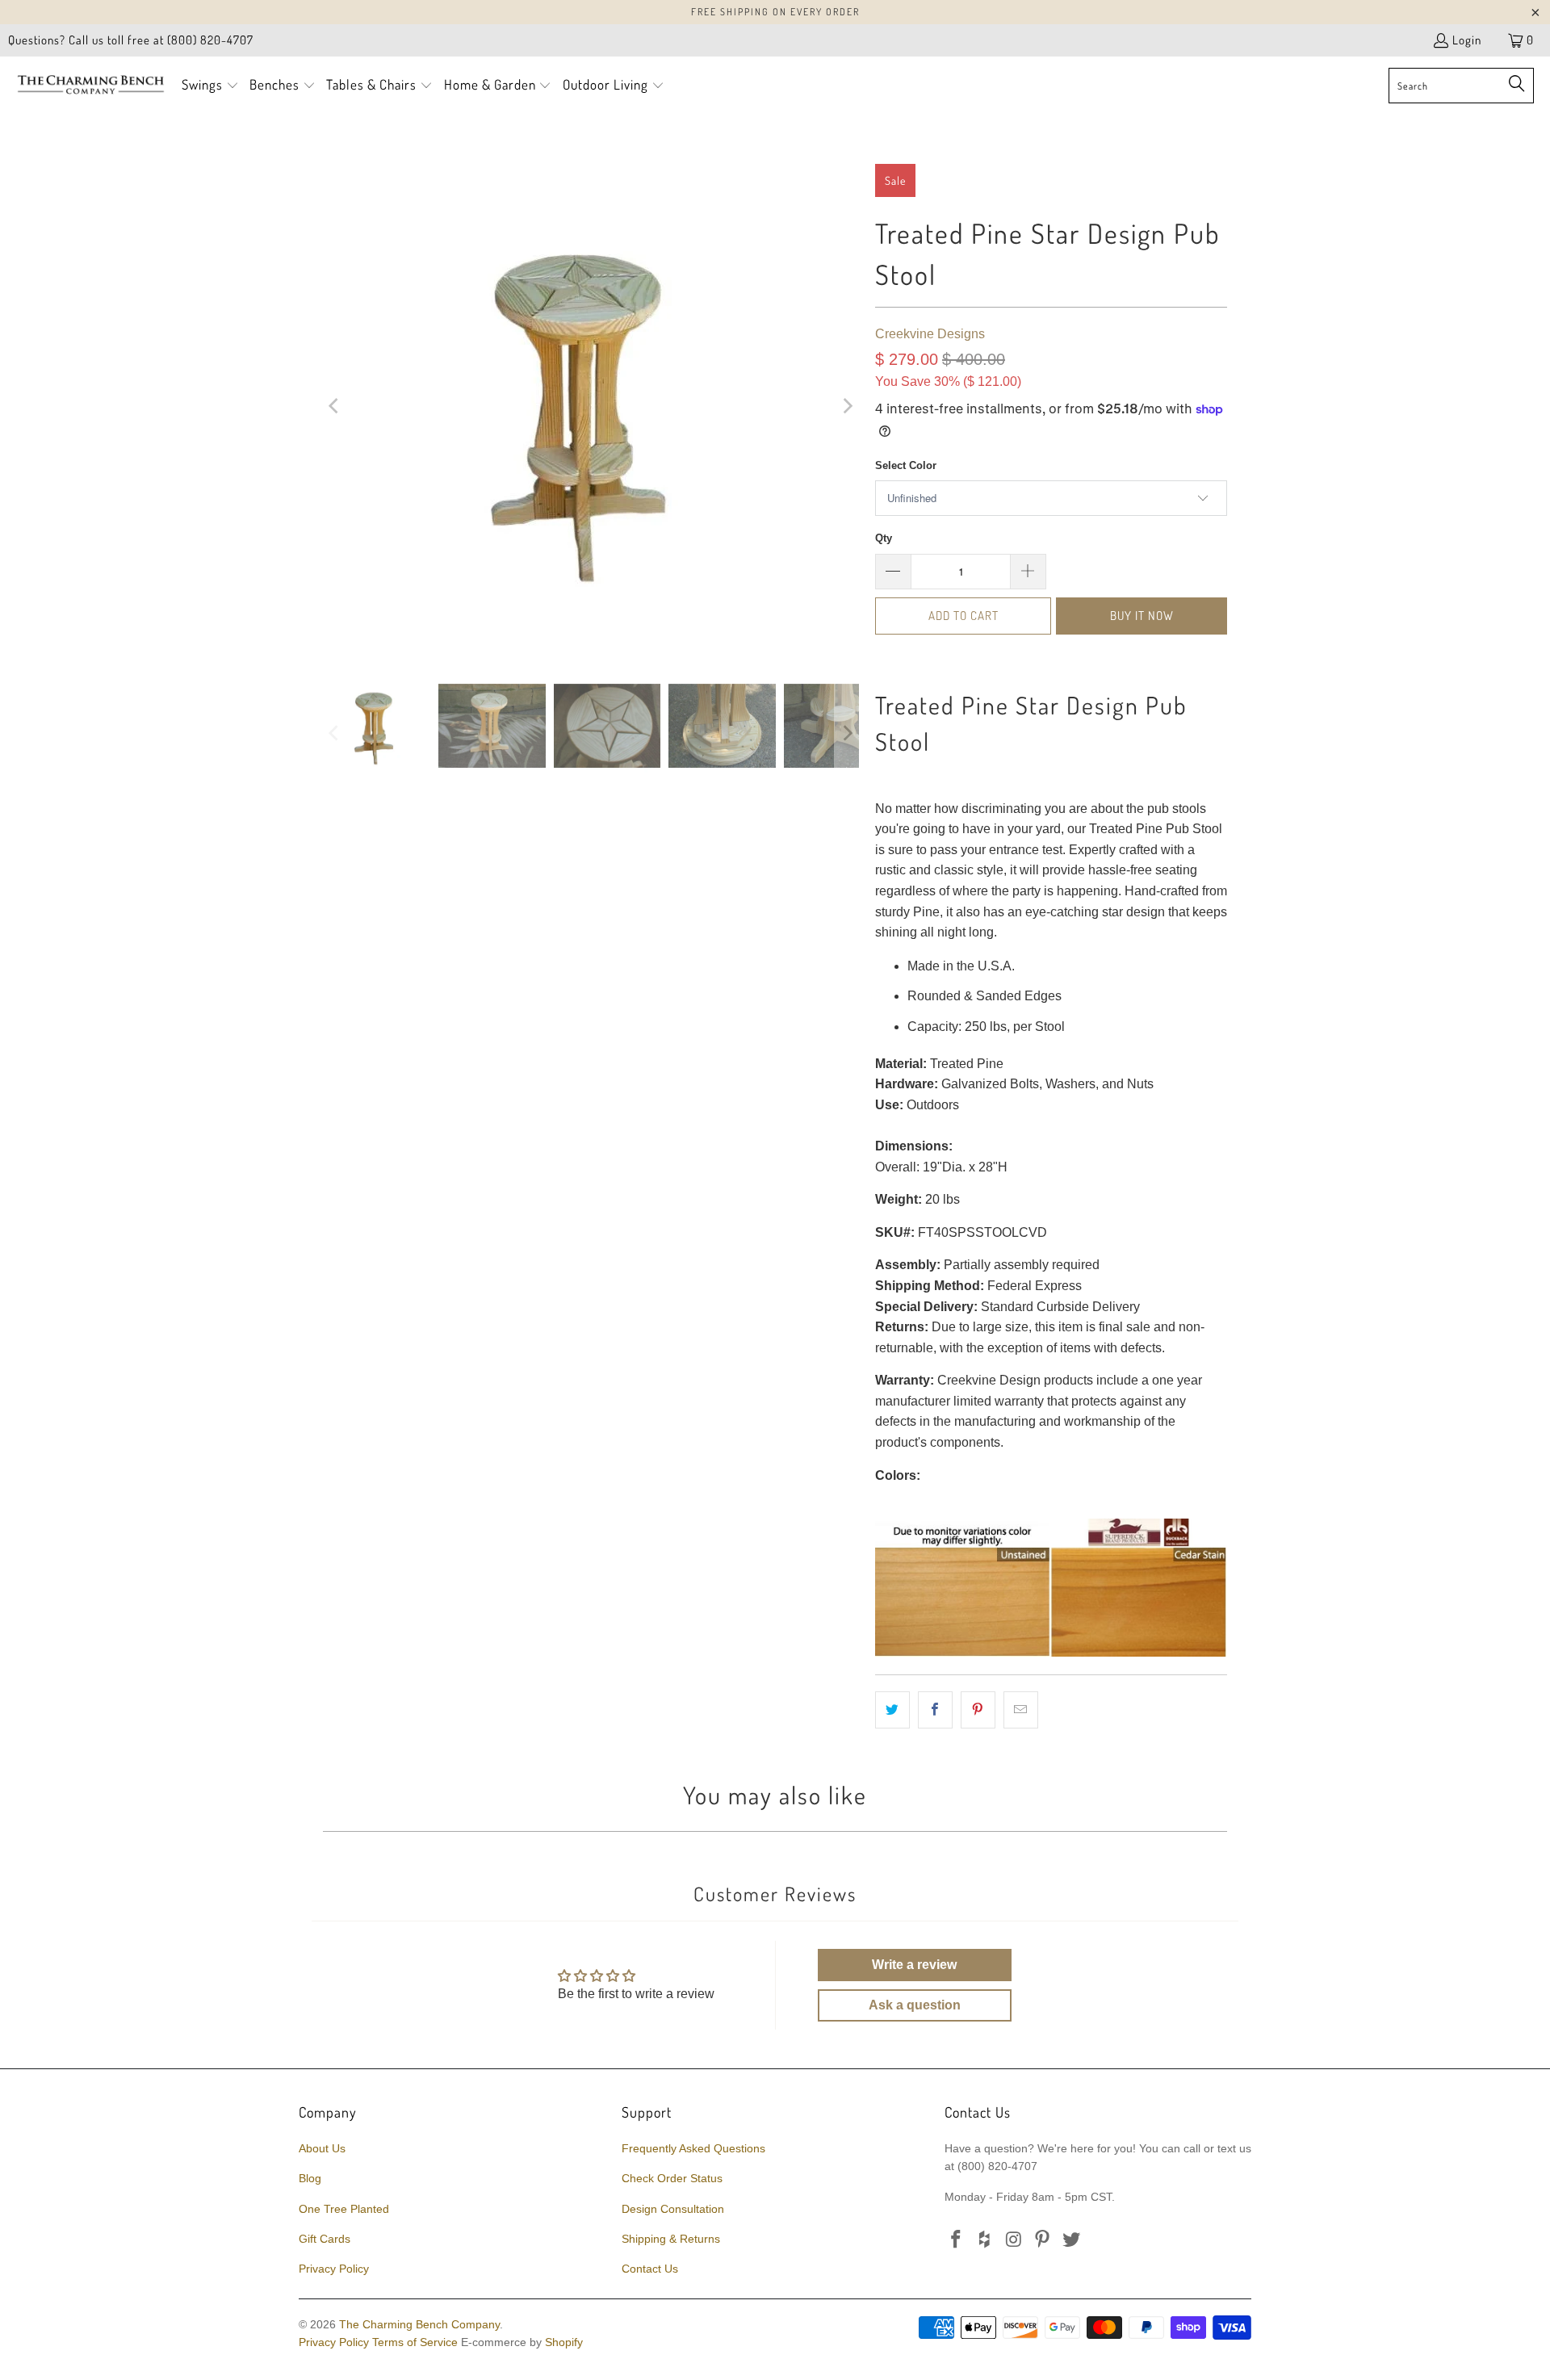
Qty (884, 538)
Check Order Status (672, 2178)
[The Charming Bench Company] (91, 86)
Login (1467, 40)
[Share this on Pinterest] (978, 1710)
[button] (210, 86)
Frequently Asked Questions (693, 2148)
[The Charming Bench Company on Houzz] (986, 2240)
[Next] (847, 406)
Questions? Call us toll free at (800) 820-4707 (131, 40)
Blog (310, 2178)
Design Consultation (673, 2209)
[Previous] (335, 406)
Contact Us (650, 2269)
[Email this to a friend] (1021, 1710)
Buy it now (1142, 616)
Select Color (906, 465)
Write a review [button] (914, 1965)
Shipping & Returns (671, 2239)
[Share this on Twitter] (892, 1710)
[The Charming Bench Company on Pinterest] (1043, 2240)
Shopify (564, 2342)
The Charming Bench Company (419, 2324)
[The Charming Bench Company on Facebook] (957, 2240)
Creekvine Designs (930, 334)
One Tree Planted (344, 2209)
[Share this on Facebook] (935, 1710)
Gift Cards (325, 2239)
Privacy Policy (334, 2269)
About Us (322, 2148)
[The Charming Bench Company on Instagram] (1014, 2240)
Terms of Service (415, 2342)
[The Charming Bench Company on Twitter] (1072, 2240)
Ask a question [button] (915, 2005)
